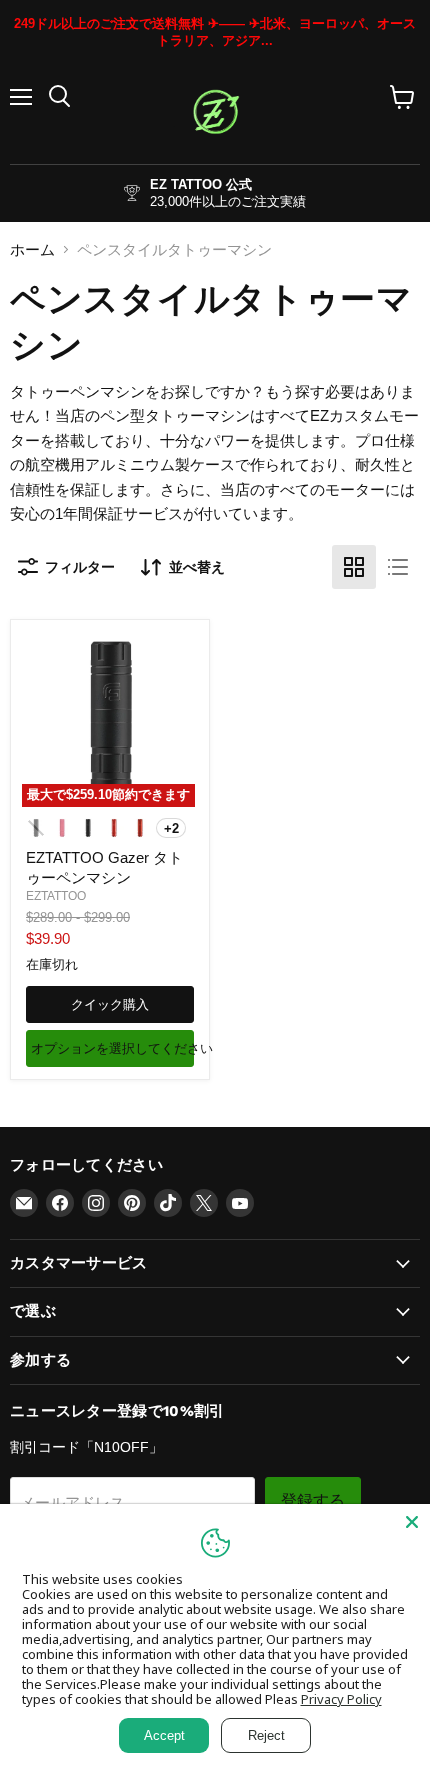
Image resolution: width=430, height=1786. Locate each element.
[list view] (398, 567)
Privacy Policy (341, 1699)
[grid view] (354, 567)
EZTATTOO (56, 896)
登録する (313, 1500)
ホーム (32, 249)
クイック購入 (110, 1004)
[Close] (412, 1522)
